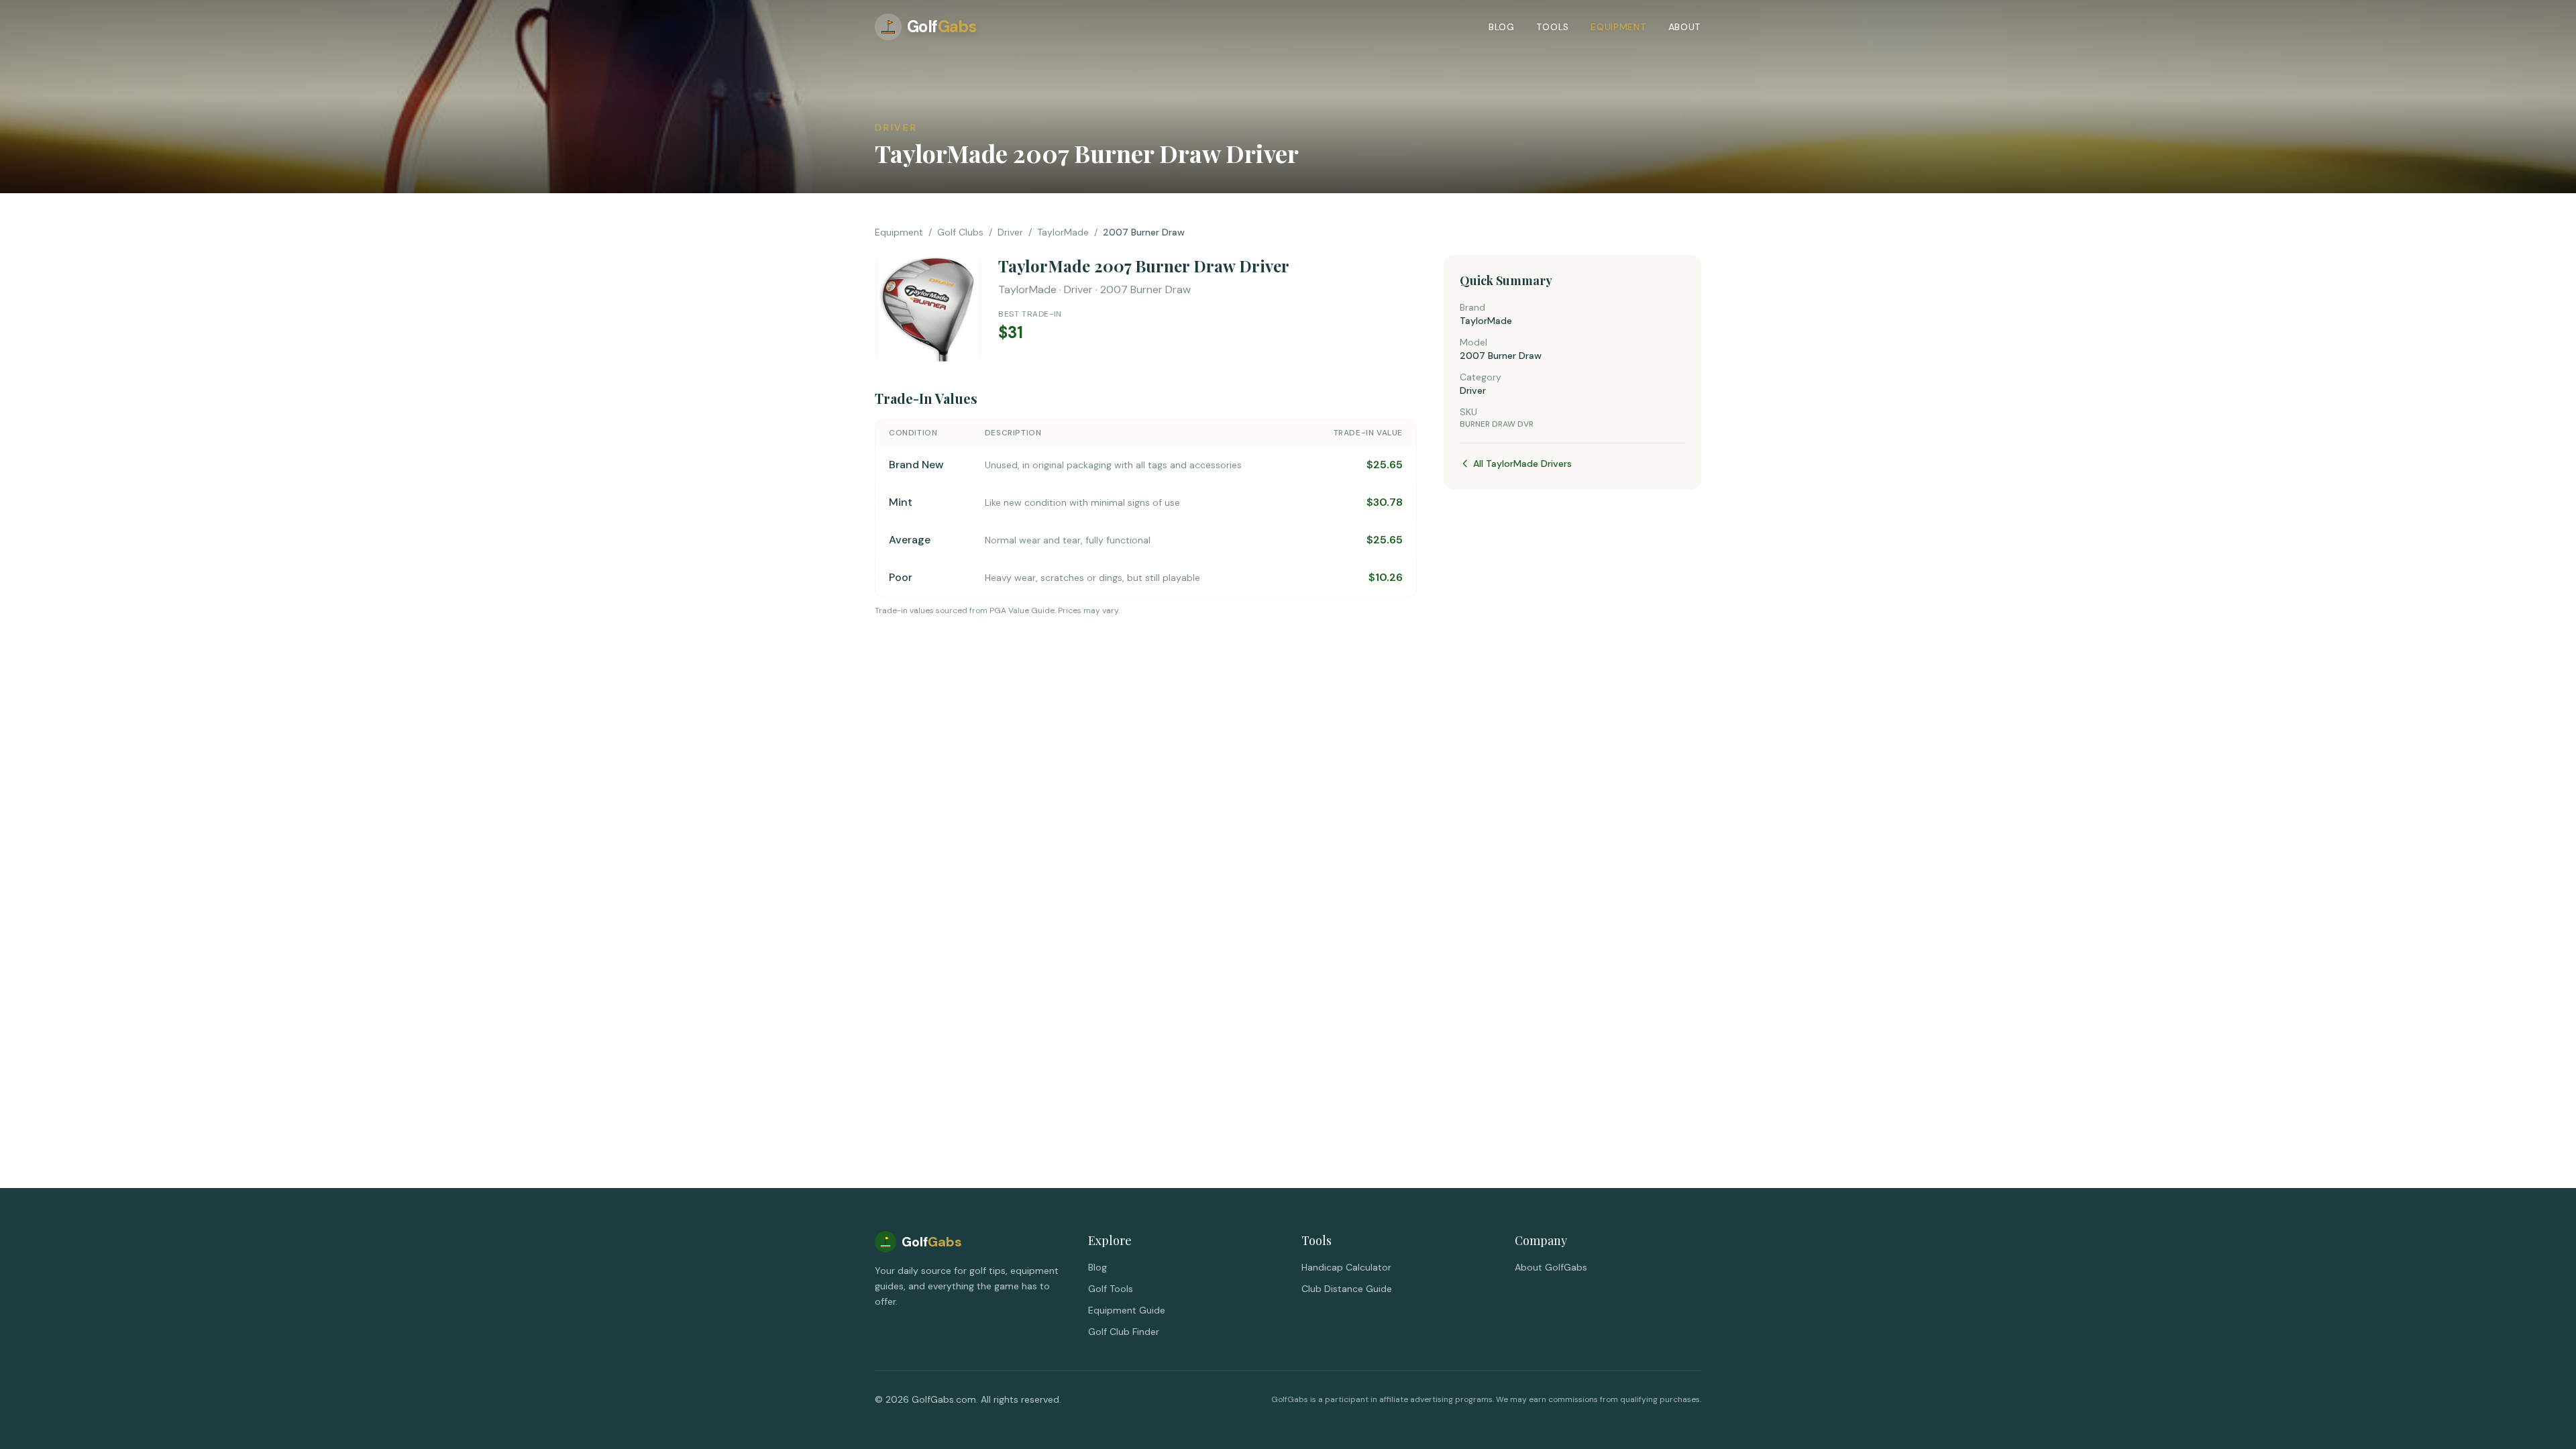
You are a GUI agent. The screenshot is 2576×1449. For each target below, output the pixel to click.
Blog (1502, 27)
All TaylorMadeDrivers (1522, 464)
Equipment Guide (1127, 1310)
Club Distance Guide (1347, 1289)
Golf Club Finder (1124, 1332)
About (1685, 27)
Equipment (1618, 27)
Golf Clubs (960, 232)
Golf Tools (1111, 1289)
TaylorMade (1063, 232)
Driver (1010, 232)
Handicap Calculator (1346, 1267)
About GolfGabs (1551, 1267)
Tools (1553, 27)
